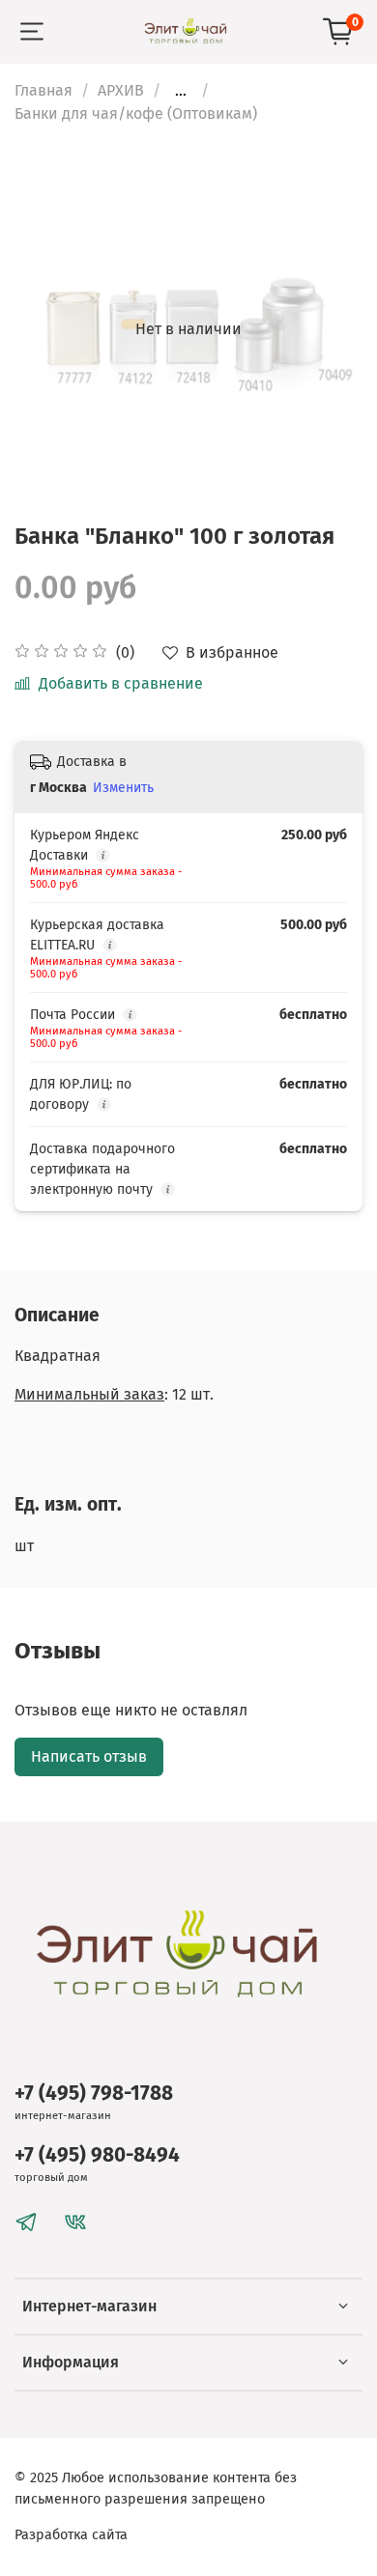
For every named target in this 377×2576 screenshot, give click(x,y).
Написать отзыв (89, 1756)
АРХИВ (121, 90)
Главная (43, 90)
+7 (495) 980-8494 (97, 2155)
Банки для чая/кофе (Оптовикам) (136, 113)
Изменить (123, 788)
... (181, 91)
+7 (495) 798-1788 (94, 2094)
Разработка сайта (71, 2535)
